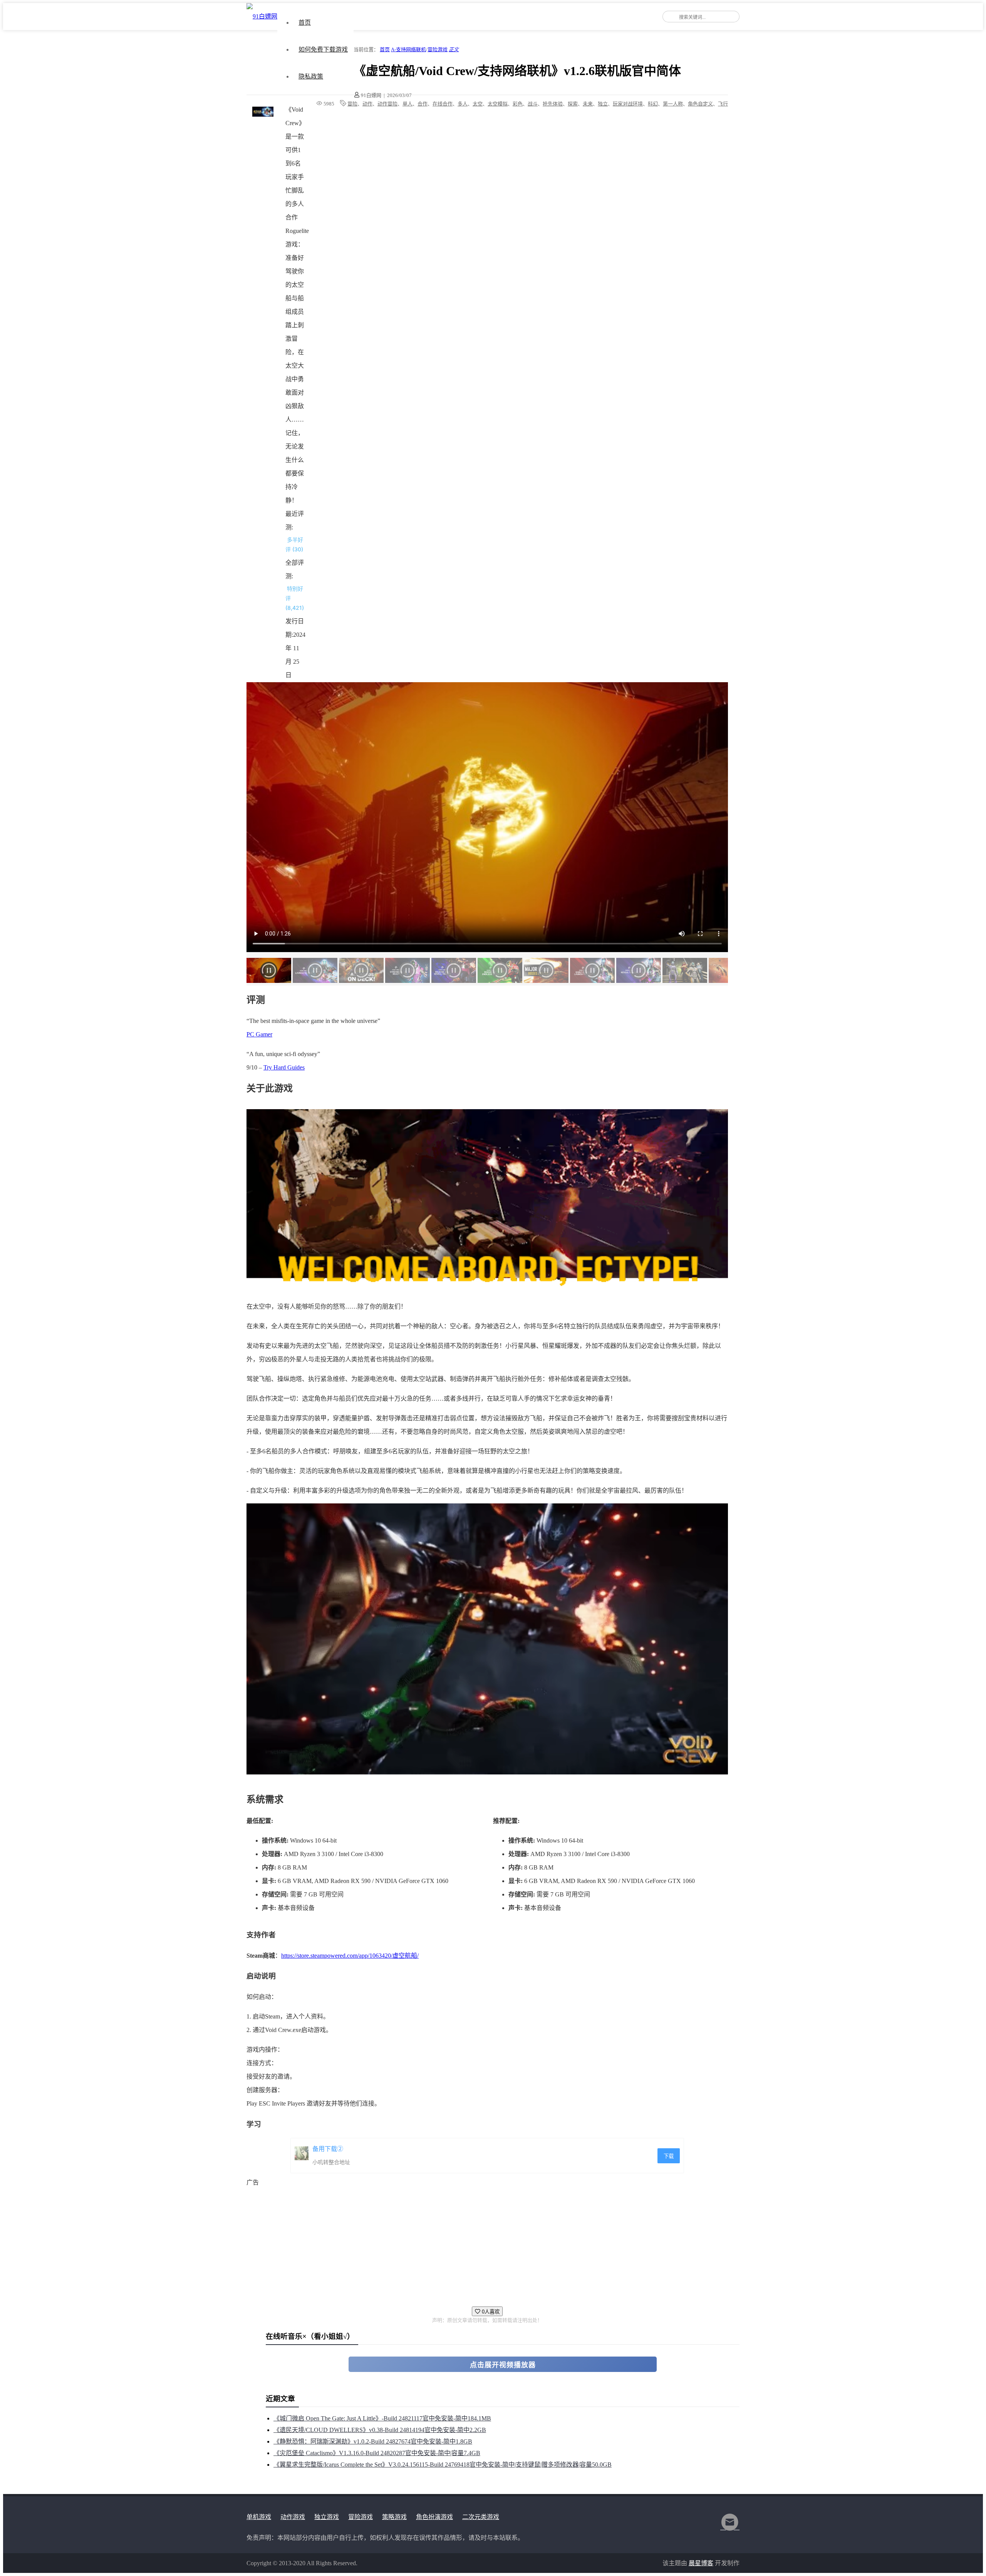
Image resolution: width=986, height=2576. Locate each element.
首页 (305, 23)
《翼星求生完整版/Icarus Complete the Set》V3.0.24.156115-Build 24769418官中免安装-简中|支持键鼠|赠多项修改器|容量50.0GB (443, 2465)
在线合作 (443, 104)
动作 (367, 104)
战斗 (533, 104)
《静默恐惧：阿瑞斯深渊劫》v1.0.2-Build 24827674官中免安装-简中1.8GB (373, 2441)
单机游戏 (259, 2517)
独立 (603, 104)
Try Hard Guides (284, 1067)
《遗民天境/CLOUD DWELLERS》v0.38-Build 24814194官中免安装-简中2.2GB (380, 2430)
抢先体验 (553, 104)
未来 (588, 104)
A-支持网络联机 (408, 49)
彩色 (518, 104)
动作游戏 (293, 2517)
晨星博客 (701, 2563)
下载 (669, 2156)
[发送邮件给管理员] (730, 2527)
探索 (573, 104)
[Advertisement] (478, 2243)
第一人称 (673, 104)
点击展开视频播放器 (503, 2365)
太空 (478, 104)
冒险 (352, 104)
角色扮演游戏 (434, 2517)
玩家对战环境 (628, 104)
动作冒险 (387, 104)
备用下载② (328, 2149)
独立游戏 (327, 2517)
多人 (463, 104)
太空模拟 (498, 104)
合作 (423, 104)
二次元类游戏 (481, 2517)
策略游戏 (394, 2517)
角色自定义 (700, 104)
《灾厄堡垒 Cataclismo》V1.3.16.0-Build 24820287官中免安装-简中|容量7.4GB (377, 2453)
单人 (407, 104)
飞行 (723, 104)
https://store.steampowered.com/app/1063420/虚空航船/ (350, 1956)
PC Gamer (259, 1034)
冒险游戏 (438, 49)
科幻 (653, 104)
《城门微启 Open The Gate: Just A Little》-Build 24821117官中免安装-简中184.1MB (382, 2418)
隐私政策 (311, 76)
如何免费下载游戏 (323, 49)
